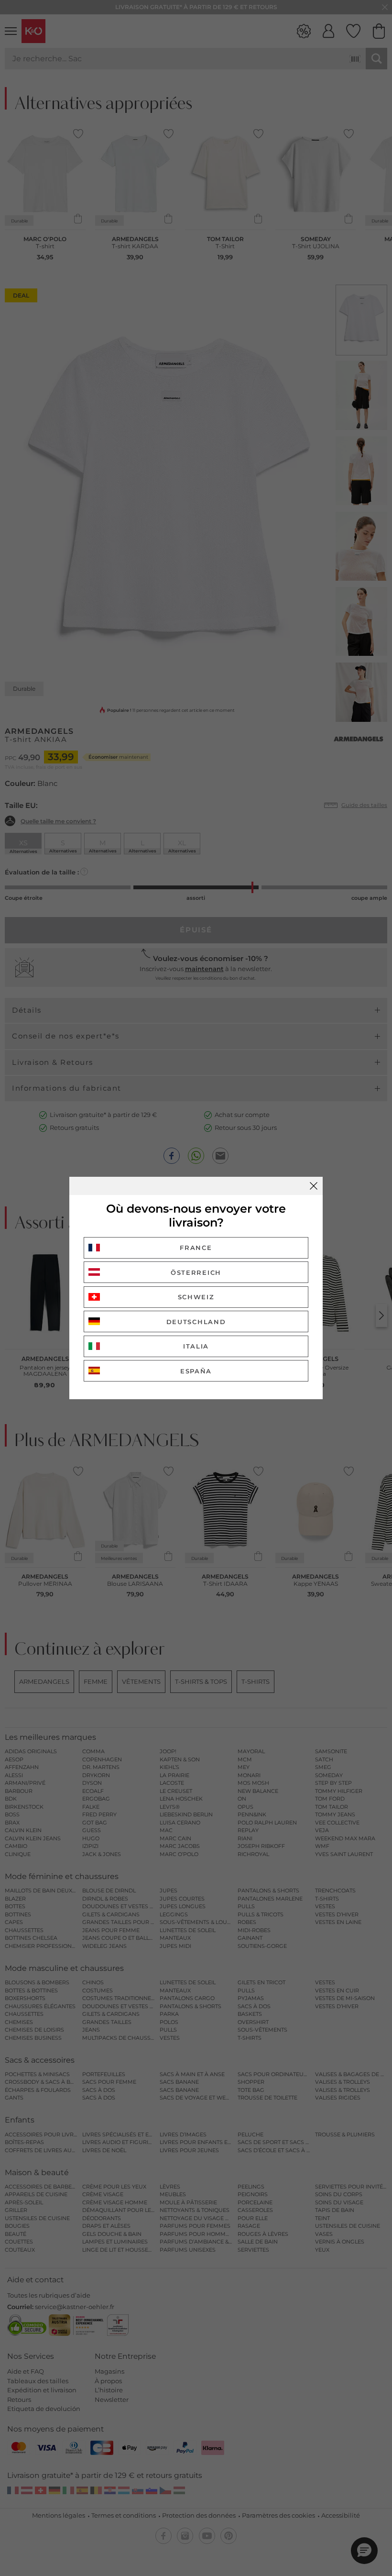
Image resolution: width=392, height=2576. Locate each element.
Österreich (196, 1272)
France (196, 1248)
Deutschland (196, 1322)
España (196, 1371)
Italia (196, 1346)
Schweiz (196, 1297)
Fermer (314, 1186)
